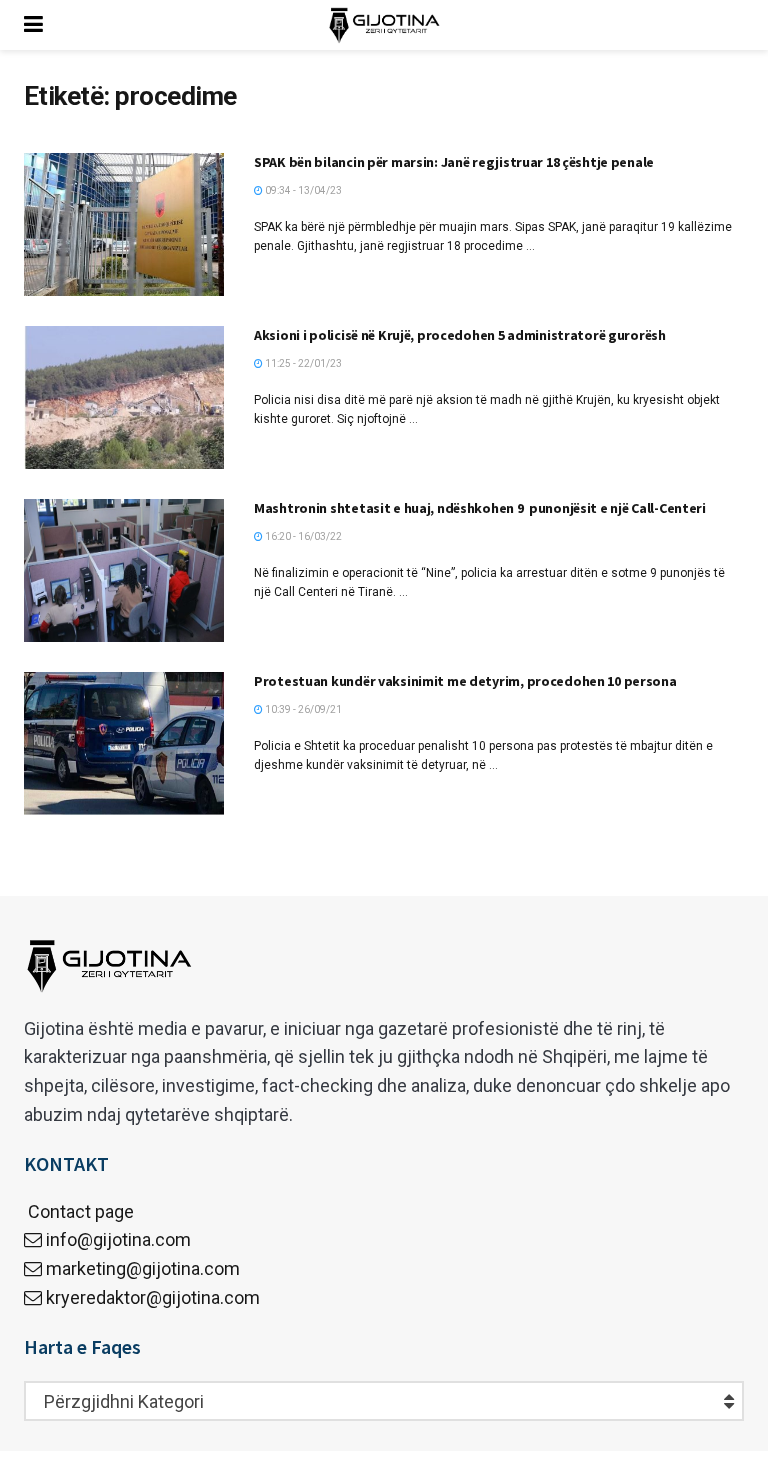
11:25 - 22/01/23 (302, 363)
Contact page (79, 1211)
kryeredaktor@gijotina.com (153, 1297)
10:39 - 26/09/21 (302, 709)
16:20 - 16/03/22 (302, 536)
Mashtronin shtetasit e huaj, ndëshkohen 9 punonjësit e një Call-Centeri (480, 508)
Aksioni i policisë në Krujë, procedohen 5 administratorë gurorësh (460, 335)
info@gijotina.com (118, 1239)
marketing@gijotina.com (143, 1268)
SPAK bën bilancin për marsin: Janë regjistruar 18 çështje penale (454, 162)
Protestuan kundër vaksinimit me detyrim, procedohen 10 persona (465, 681)
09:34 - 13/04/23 (302, 190)
